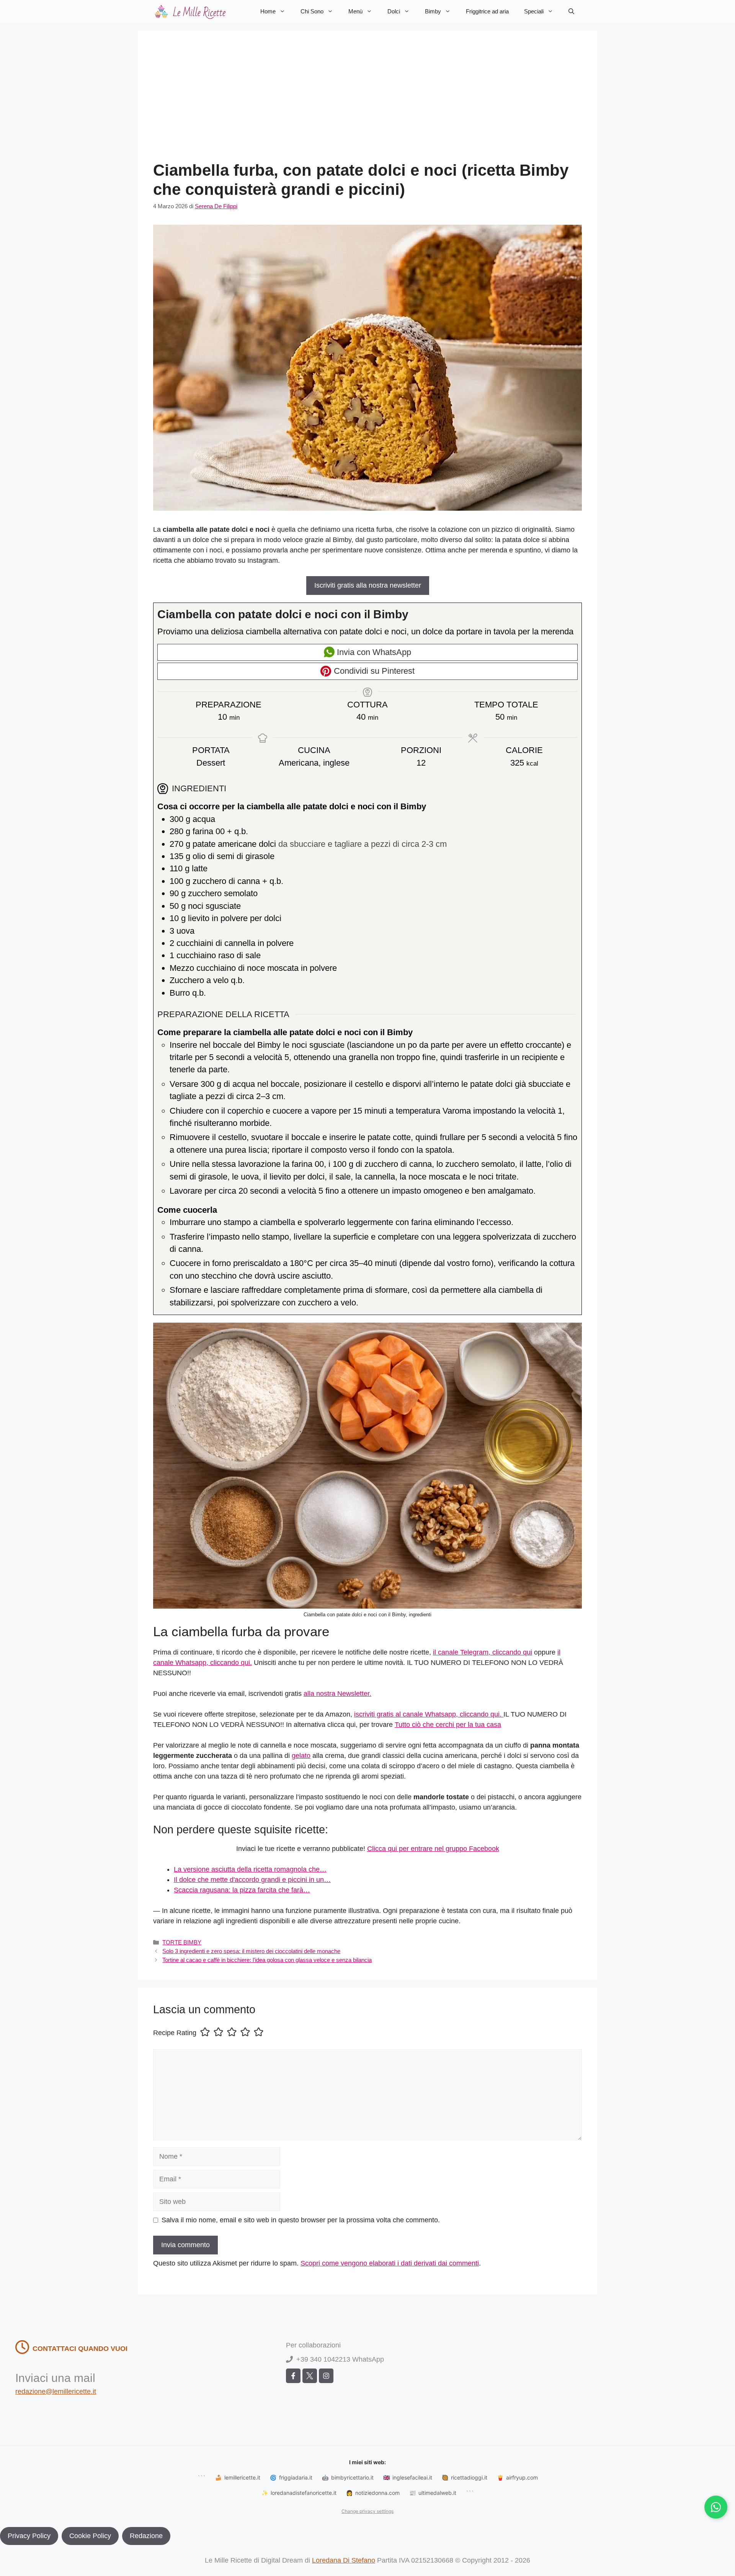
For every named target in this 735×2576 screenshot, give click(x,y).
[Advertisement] (367, 103)
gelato (301, 1756)
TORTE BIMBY (182, 1942)
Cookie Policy (90, 2536)
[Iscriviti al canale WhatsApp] (716, 2507)
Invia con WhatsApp (373, 652)
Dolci (394, 11)
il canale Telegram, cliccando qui (483, 1652)
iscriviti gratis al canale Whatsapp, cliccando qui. (429, 1714)
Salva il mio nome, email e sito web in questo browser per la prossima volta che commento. (301, 2220)
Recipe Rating (175, 2033)
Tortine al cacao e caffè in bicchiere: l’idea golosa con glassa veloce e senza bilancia (267, 1960)
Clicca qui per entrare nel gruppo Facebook (433, 1849)
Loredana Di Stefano (344, 2560)
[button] (571, 11)
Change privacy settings (367, 2511)
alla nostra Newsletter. (337, 1694)
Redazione (146, 2536)
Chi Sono (312, 11)
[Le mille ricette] (191, 11)
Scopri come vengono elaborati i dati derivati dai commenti (390, 2263)
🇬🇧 (408, 2477)
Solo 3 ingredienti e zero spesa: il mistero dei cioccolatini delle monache (251, 1951)
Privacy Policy (29, 2536)
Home (268, 11)
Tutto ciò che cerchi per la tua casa (448, 1725)
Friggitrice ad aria (487, 11)
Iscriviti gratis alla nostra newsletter (368, 585)
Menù (355, 11)
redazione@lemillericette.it (56, 2391)
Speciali (534, 11)
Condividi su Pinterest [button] (373, 671)
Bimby (433, 11)
